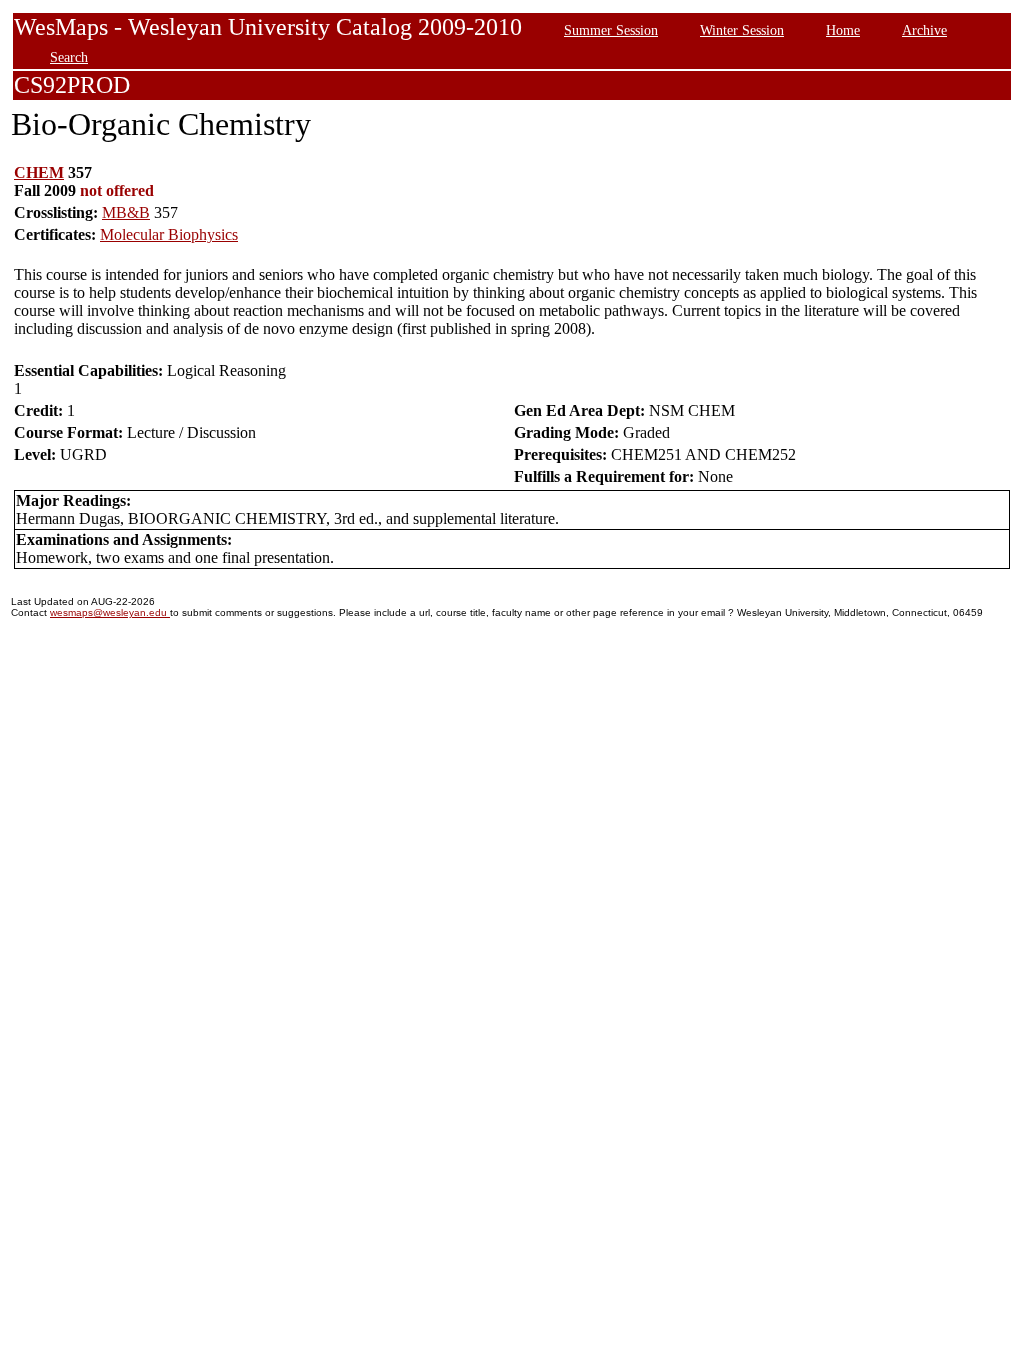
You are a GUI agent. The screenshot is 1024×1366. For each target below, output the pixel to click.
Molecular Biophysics (169, 234)
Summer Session (611, 30)
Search (69, 57)
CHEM (39, 172)
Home (843, 30)
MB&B (126, 212)
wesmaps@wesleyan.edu (110, 612)
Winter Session (742, 30)
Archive (924, 30)
